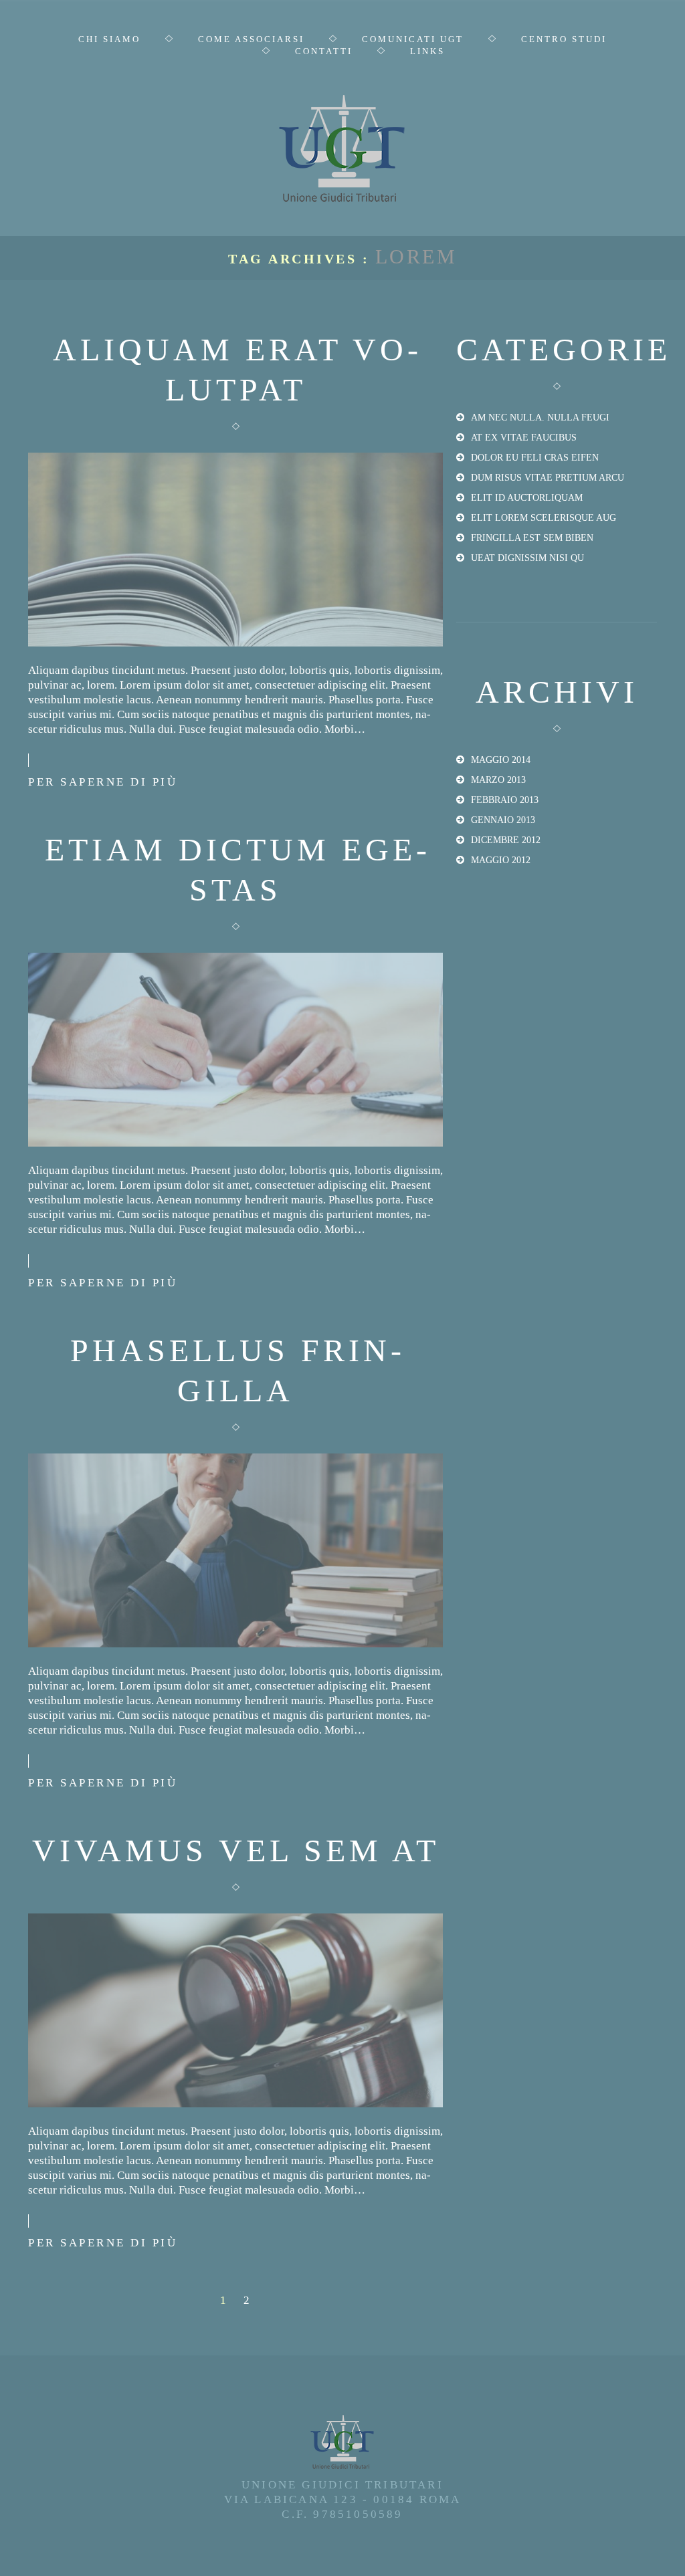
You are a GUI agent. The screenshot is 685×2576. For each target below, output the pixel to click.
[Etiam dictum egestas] (235, 1050)
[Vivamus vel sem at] (235, 2010)
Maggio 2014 (501, 760)
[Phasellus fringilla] (235, 1550)
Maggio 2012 (501, 860)
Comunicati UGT (413, 39)
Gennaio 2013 (503, 820)
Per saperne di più (103, 782)
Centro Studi (564, 39)
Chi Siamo (109, 39)
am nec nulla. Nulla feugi (540, 418)
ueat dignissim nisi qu (527, 558)
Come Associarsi (251, 39)
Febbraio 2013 (505, 800)
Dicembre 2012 (506, 840)
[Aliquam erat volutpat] (235, 550)
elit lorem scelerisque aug (544, 518)
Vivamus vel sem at (236, 1850)
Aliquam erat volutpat (235, 369)
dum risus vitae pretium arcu (548, 478)
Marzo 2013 (498, 780)
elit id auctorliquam (527, 498)
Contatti (324, 51)
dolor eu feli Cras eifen (535, 458)
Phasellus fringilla (236, 1370)
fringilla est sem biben (532, 538)
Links (427, 51)
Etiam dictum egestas (236, 869)
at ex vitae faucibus (524, 438)
